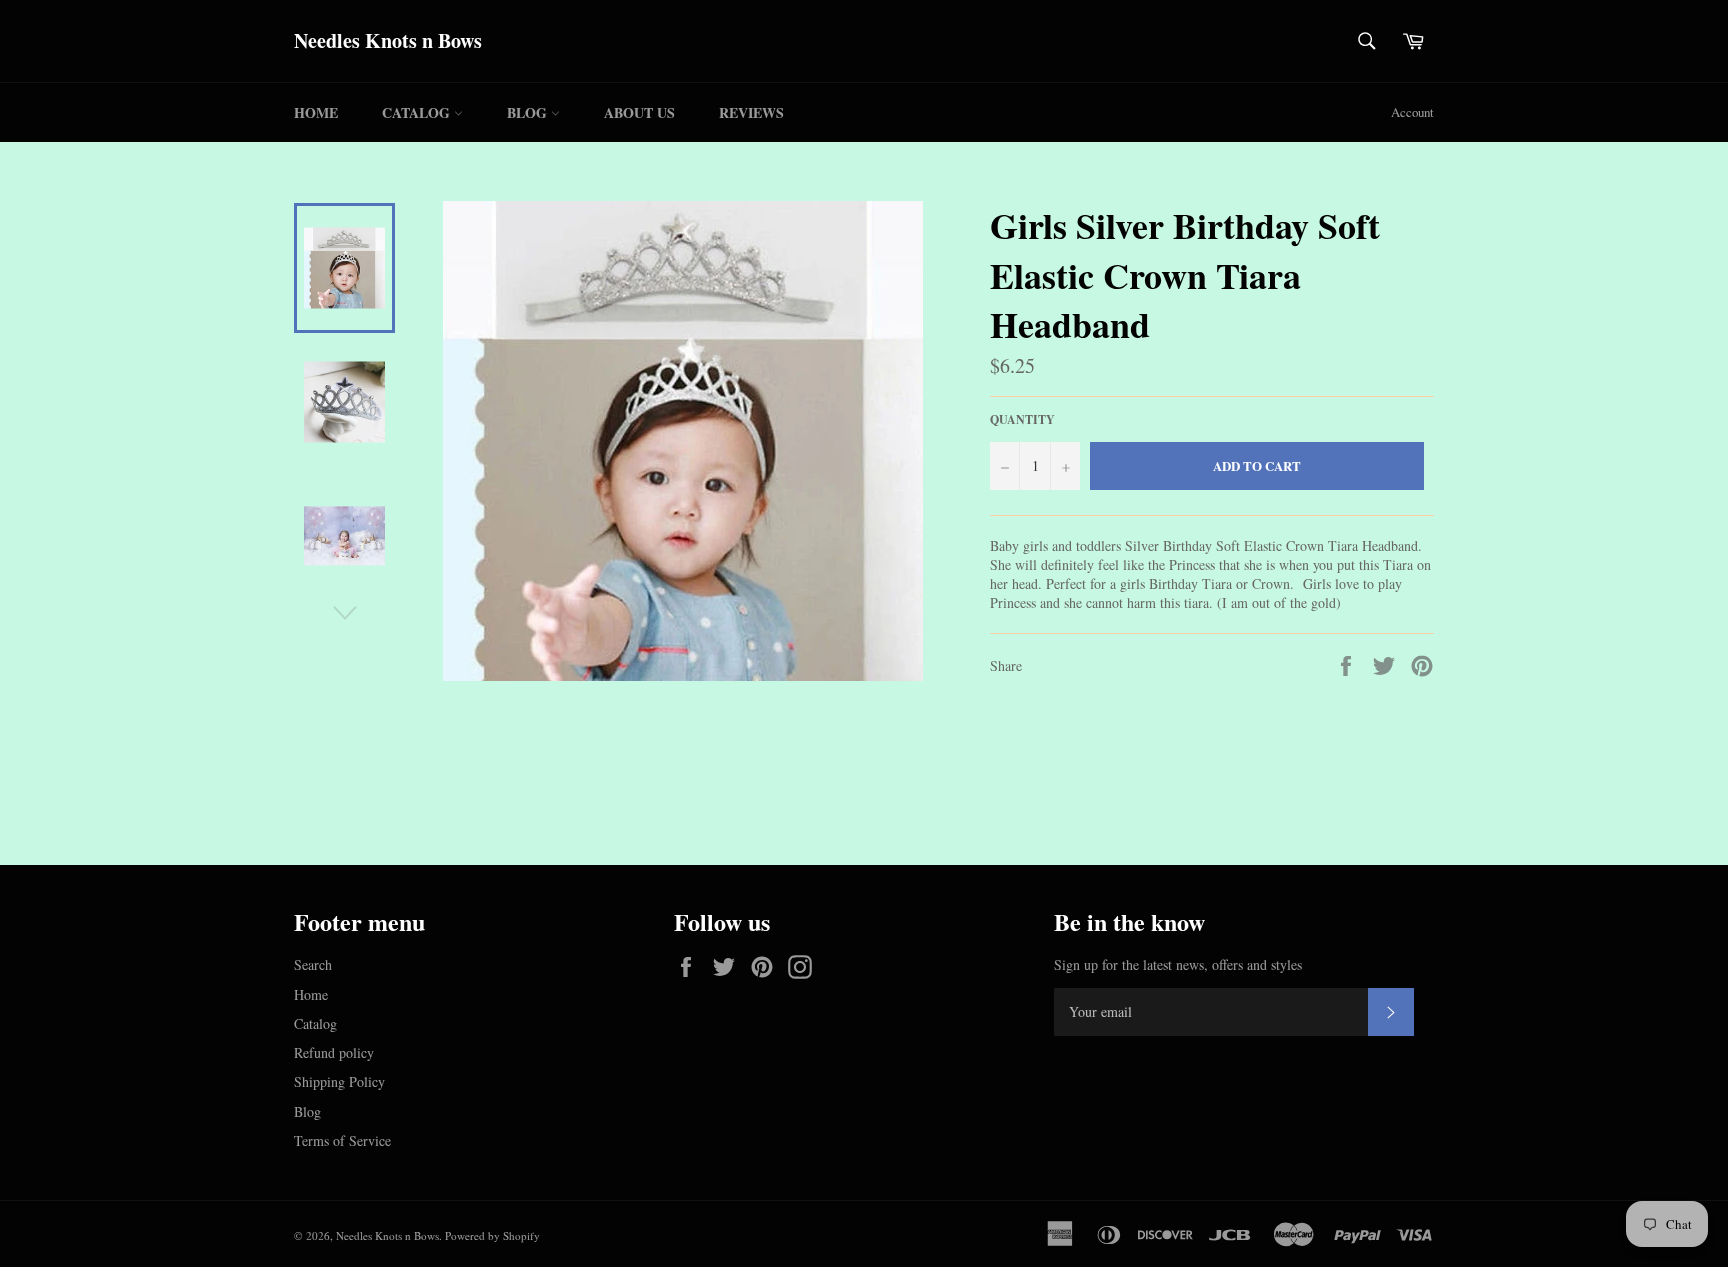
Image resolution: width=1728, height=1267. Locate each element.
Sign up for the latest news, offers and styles (1178, 964)
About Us (639, 112)
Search (313, 964)
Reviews (751, 112)
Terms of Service (342, 1140)
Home (316, 112)
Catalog (418, 112)
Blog (529, 112)
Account (1412, 112)
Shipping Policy (339, 1081)
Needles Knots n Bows (388, 41)
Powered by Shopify (492, 1235)
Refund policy (334, 1052)
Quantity (1022, 420)
